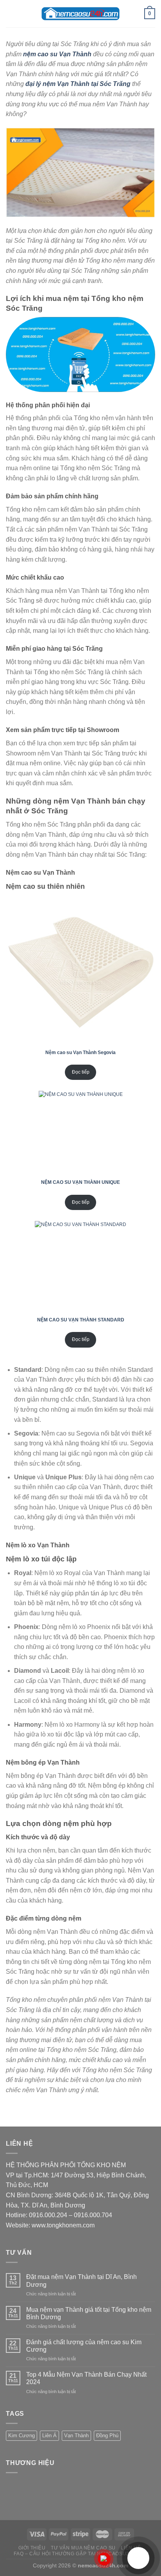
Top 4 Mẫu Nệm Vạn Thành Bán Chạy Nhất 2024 (86, 2378)
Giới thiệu (32, 2548)
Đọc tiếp (81, 1072)
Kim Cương (21, 2435)
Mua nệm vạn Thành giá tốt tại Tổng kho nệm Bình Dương (89, 2313)
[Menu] (11, 13)
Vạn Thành (76, 2435)
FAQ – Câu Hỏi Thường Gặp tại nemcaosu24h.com (81, 2554)
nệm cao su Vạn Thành (57, 54)
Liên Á (49, 2435)
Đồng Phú (107, 2435)
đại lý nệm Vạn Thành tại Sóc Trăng (78, 84)
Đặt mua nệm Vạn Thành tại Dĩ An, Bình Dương (81, 2281)
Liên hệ (131, 2548)
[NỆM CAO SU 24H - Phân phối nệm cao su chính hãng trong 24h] (80, 14)
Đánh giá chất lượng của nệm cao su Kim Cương (84, 2346)
